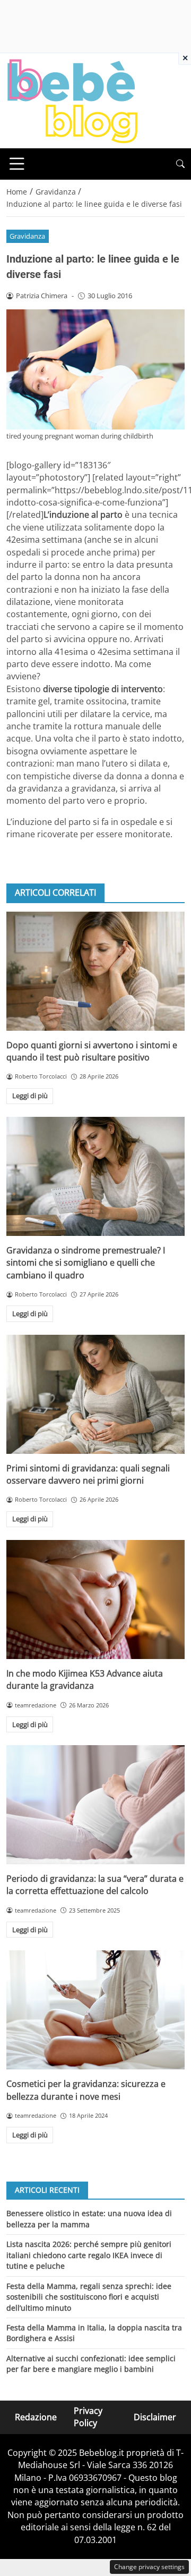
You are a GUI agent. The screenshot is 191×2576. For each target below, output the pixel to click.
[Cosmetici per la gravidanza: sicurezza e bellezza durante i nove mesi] (95, 2010)
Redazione (36, 2417)
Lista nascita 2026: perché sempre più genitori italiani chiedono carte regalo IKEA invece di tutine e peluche (89, 2255)
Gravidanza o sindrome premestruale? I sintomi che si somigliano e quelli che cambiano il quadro (86, 1263)
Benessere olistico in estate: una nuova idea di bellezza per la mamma (89, 2219)
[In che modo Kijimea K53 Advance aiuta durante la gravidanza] (95, 1600)
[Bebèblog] (72, 100)
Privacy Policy (88, 2417)
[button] (180, 164)
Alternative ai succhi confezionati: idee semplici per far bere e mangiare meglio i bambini (91, 2364)
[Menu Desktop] (17, 164)
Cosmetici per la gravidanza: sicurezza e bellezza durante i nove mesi (86, 2090)
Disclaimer (155, 2417)
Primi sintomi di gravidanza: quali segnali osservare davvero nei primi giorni (88, 1474)
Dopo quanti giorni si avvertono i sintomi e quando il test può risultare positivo (92, 1051)
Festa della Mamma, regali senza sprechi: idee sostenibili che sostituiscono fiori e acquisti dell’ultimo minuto (89, 2297)
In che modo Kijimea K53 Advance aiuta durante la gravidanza (85, 1680)
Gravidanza (27, 236)
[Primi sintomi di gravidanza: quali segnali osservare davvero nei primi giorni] (95, 1394)
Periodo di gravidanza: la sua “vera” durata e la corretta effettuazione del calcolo (95, 1885)
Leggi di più (30, 1096)
